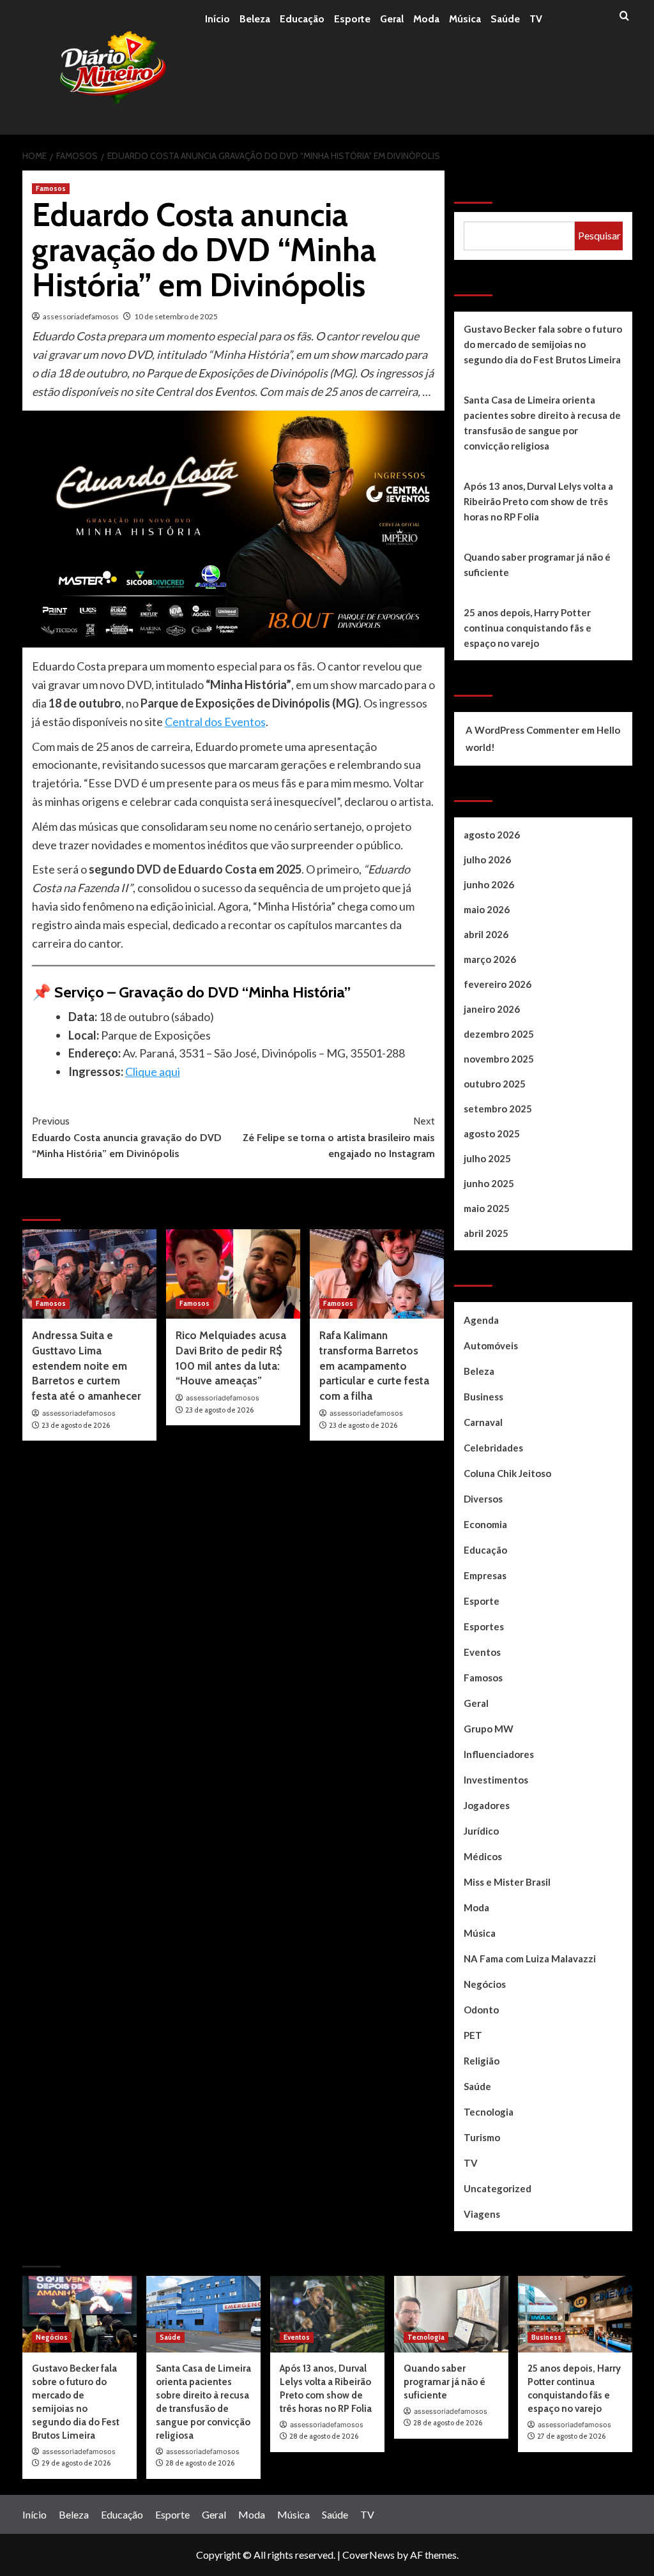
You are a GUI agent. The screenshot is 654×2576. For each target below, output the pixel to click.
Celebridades (493, 1448)
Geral (392, 19)
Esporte (352, 19)
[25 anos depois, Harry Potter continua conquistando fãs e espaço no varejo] (575, 2314)
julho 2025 (487, 1158)
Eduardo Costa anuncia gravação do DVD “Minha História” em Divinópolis (127, 1137)
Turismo (482, 2137)
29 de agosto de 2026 (76, 2463)
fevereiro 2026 (498, 984)
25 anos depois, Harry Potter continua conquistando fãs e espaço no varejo (528, 628)
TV (536, 19)
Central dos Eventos (215, 722)
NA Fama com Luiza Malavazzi (530, 1959)
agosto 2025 (492, 1133)
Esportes (484, 1626)
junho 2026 (489, 884)
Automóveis (491, 1345)
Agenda (481, 1320)
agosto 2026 (492, 835)
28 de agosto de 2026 (200, 2463)
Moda (426, 19)
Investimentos (496, 1780)
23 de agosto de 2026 (76, 1425)
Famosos (51, 188)
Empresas (485, 1575)
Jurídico (481, 1831)
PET (473, 2035)
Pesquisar (485, 187)
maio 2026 (487, 909)
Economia (485, 1524)
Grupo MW (489, 1729)
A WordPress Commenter (522, 730)
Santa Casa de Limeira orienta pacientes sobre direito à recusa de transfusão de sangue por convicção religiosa (542, 423)
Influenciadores (499, 1754)
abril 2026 (486, 934)
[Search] (624, 16)
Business (483, 1397)
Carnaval (483, 1422)
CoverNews (369, 2555)
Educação (302, 19)
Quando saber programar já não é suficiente (537, 564)
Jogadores (487, 1805)
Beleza (255, 19)
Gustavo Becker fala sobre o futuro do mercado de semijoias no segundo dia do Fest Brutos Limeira (543, 344)
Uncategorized (498, 2188)
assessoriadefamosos (81, 316)
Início (217, 19)
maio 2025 (487, 1208)
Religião (482, 2061)
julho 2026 (487, 860)
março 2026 (490, 959)
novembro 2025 (499, 1059)
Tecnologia (489, 2112)
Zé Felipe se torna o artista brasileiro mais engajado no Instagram (339, 1137)
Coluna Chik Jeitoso (507, 1473)
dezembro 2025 (499, 1034)
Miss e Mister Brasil (507, 1882)
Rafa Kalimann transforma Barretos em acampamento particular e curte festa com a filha (374, 1366)
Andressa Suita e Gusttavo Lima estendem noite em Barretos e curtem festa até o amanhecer (87, 1366)
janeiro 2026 (492, 1009)
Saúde (505, 19)
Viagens (482, 2214)
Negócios (485, 1984)
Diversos (483, 1499)
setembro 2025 (498, 1109)
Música (465, 19)
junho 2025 (489, 1183)
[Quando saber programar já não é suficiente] (451, 2314)
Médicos (483, 1856)
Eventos (482, 1652)
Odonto (481, 2010)
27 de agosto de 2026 (571, 2436)
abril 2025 (486, 1233)
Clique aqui (153, 1072)
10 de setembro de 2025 (176, 316)
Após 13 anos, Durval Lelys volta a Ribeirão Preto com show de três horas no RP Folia (538, 501)
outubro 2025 (495, 1084)
